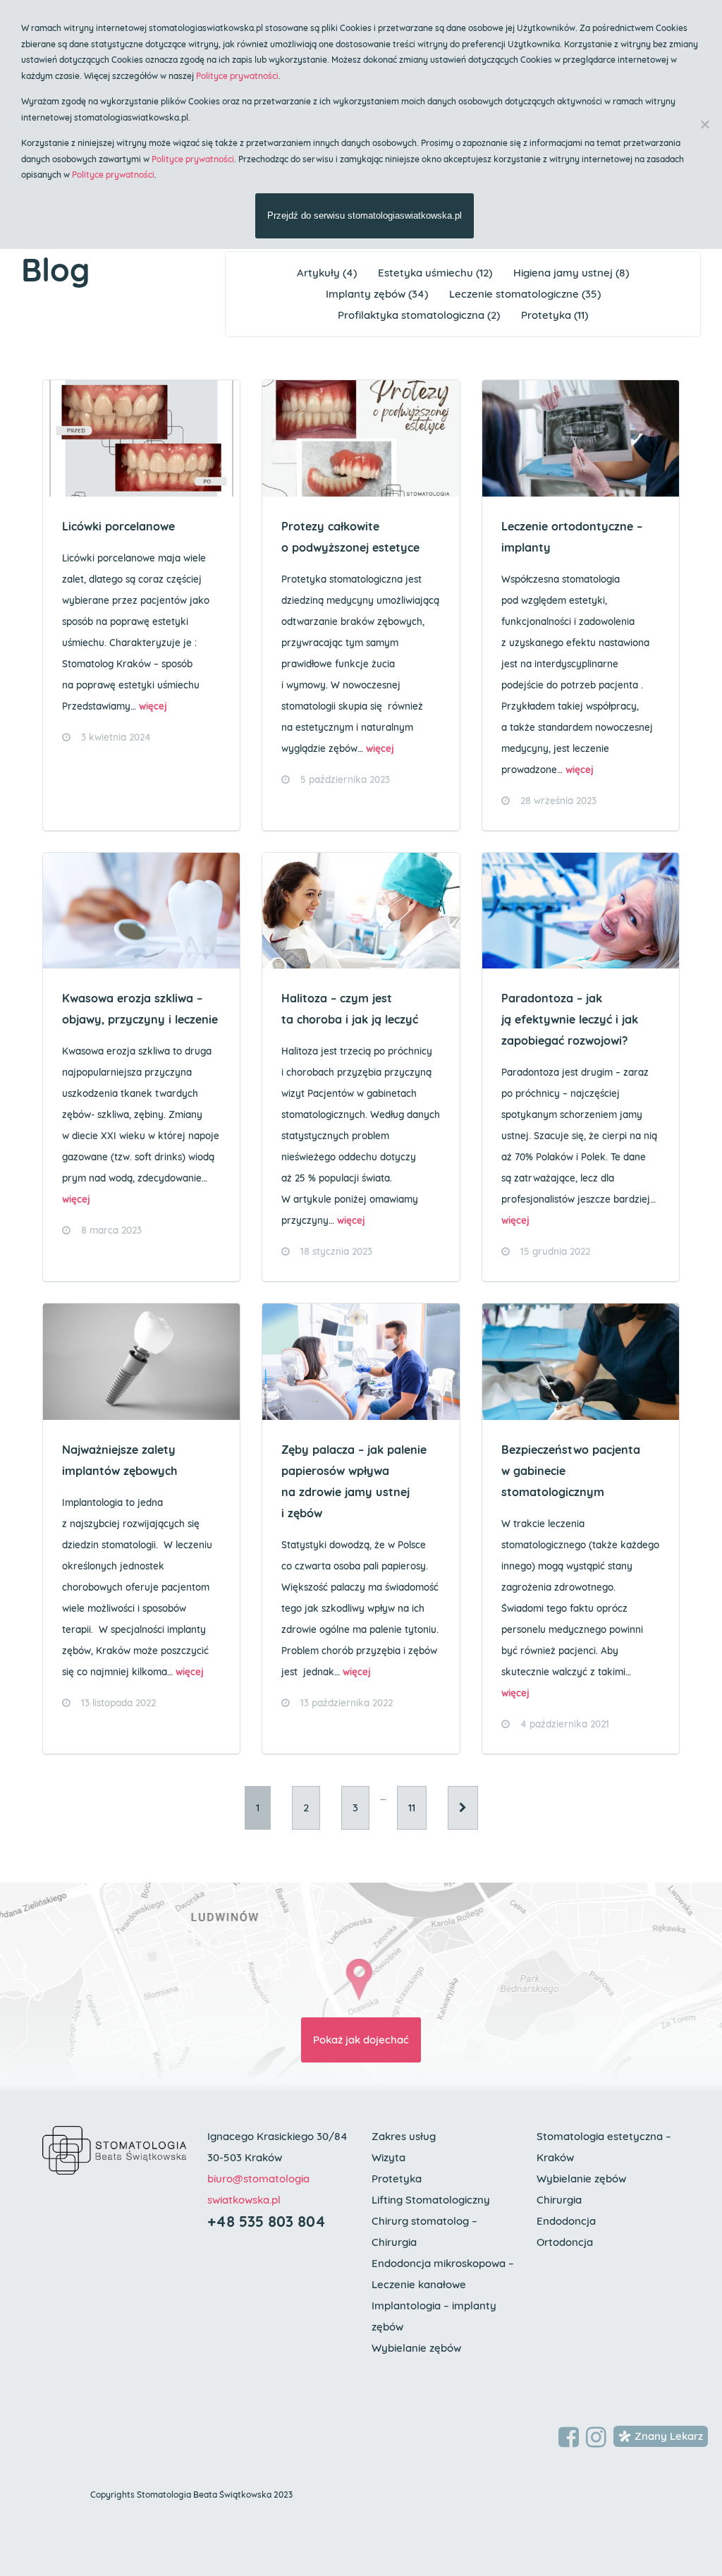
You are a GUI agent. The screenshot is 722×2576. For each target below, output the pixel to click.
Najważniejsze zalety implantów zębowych (120, 1460)
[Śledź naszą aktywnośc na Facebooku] (569, 2438)
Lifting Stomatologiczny (431, 2200)
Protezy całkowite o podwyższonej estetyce (350, 537)
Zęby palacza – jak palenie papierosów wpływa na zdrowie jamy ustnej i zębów (354, 1481)
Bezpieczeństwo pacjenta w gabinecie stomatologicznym (571, 1471)
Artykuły (318, 273)
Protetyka (546, 315)
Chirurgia (559, 2200)
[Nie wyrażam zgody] (704, 124)
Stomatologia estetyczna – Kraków (604, 2147)
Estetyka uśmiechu (426, 273)
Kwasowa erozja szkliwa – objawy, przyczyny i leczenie (140, 1009)
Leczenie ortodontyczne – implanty (572, 537)
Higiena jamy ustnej (563, 273)
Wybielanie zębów (416, 2348)
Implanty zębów (366, 294)
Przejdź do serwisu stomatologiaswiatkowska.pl (365, 215)
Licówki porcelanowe (118, 526)
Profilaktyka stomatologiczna (411, 315)
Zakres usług (404, 2136)
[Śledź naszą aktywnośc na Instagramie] (596, 2438)
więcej (153, 706)
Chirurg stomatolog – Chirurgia (424, 2231)
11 (412, 1808)
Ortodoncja (565, 2242)
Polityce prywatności (237, 76)
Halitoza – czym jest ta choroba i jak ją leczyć (350, 1009)
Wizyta (388, 2157)
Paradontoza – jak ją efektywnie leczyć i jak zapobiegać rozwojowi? (570, 1019)
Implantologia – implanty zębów (434, 2316)
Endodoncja (566, 2221)
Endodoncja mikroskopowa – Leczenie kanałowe (443, 2274)
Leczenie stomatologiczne (514, 294)
